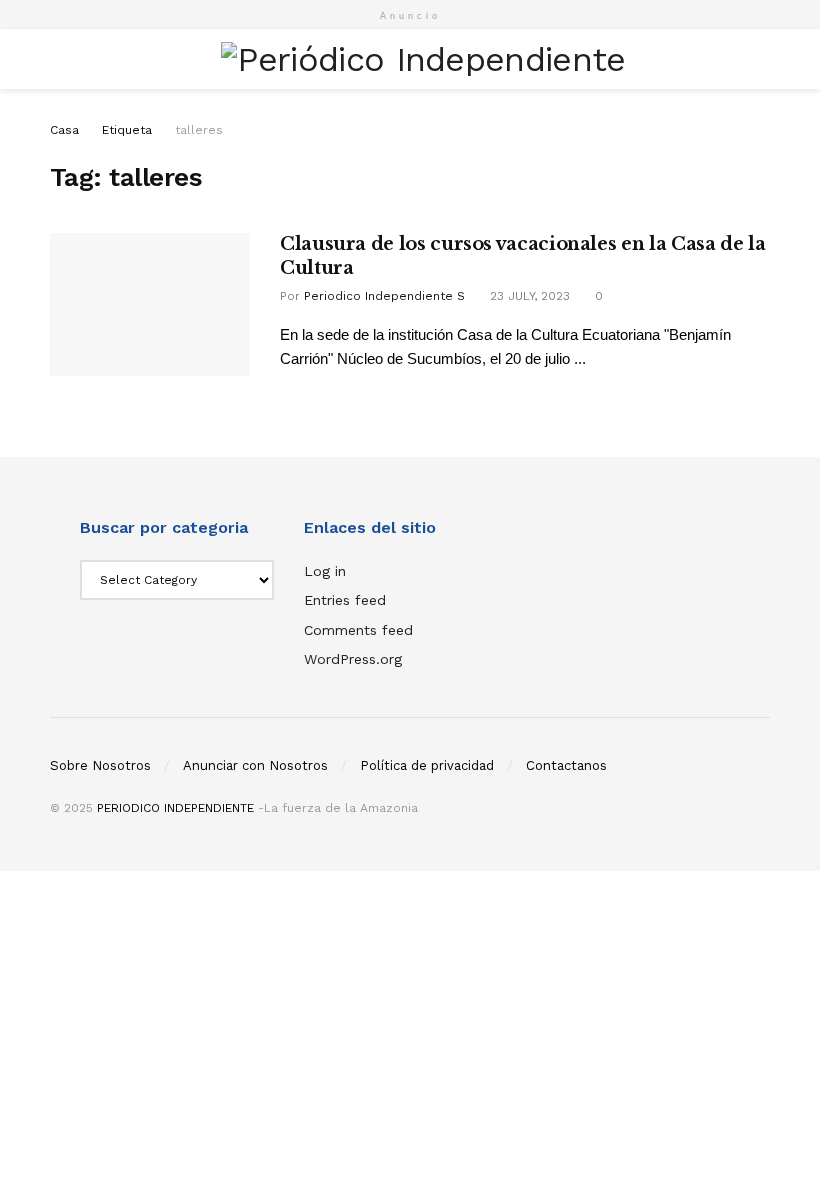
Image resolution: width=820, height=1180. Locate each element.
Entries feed (345, 600)
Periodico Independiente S (384, 296)
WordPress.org (353, 659)
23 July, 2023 (528, 296)
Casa (64, 130)
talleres (199, 130)
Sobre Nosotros (100, 765)
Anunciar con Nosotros (255, 765)
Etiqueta (127, 130)
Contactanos (566, 765)
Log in (325, 571)
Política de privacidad (427, 765)
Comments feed (358, 630)
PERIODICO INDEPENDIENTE (175, 808)
